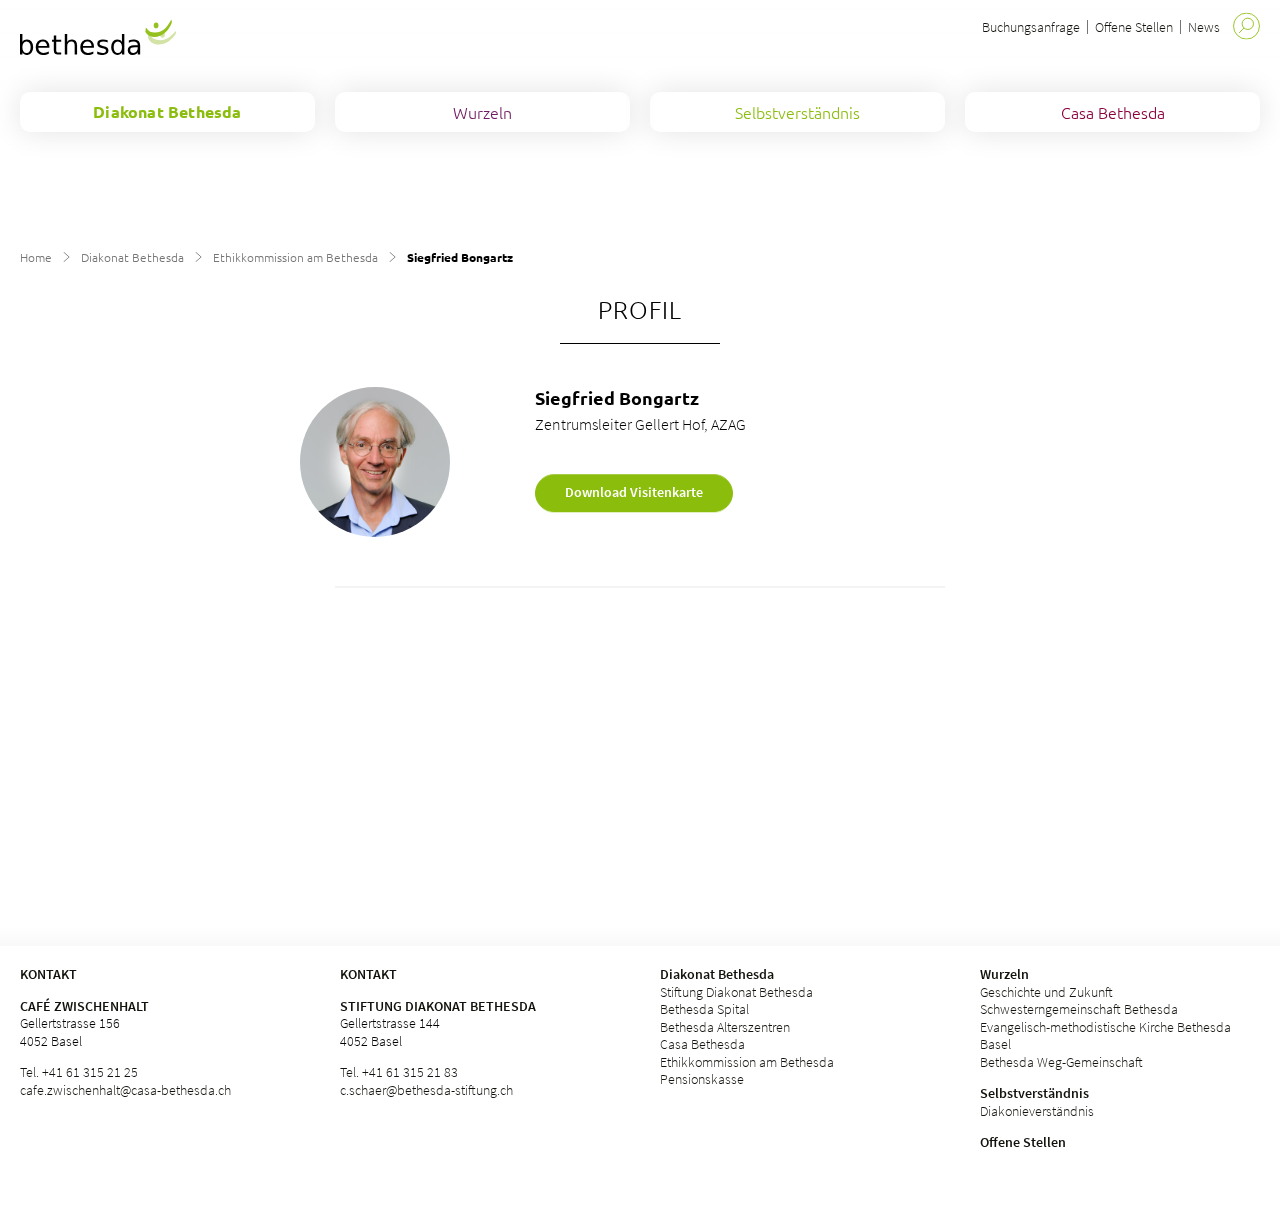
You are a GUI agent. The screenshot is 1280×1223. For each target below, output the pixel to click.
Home (36, 257)
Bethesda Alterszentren (725, 1027)
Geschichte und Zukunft (1046, 992)
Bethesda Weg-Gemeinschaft (1061, 1062)
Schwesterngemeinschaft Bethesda (1079, 1009)
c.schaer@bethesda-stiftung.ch (426, 1090)
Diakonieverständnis (1037, 1111)
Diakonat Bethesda (132, 257)
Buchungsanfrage (1031, 27)
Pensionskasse (702, 1079)
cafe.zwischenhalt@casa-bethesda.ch (125, 1090)
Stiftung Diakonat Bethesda (438, 1006)
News (1204, 27)
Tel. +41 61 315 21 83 (399, 1072)
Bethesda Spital (704, 1009)
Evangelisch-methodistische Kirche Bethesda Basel (1105, 1036)
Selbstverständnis (1034, 1093)
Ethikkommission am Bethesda (295, 257)
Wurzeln (1004, 974)
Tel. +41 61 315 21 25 (79, 1072)
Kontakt (368, 974)
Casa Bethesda (702, 1044)
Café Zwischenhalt (84, 1006)
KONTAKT (48, 974)
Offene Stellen (1134, 27)
